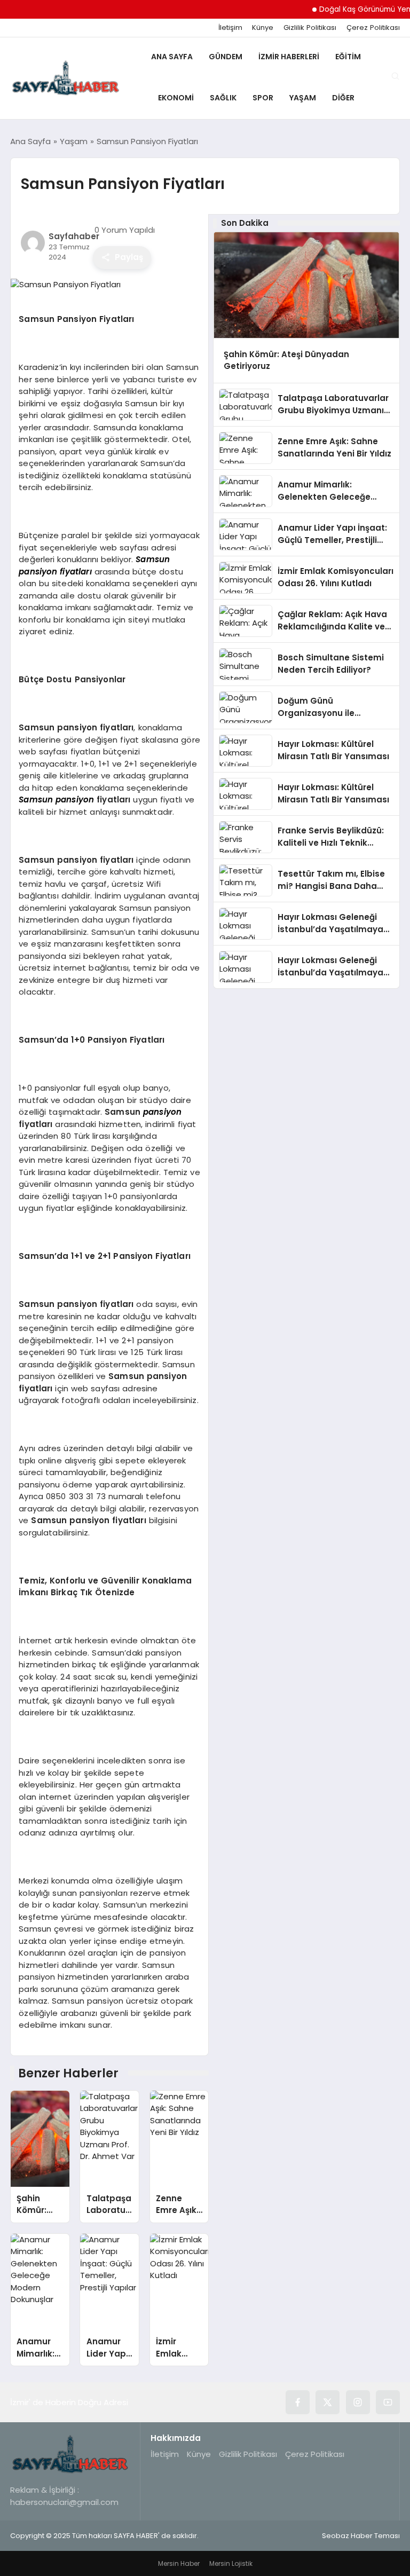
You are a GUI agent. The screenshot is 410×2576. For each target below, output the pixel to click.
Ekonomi (176, 98)
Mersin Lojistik (231, 2563)
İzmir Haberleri (289, 57)
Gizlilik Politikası (310, 28)
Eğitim (348, 57)
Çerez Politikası (373, 28)
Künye (263, 28)
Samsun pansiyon (56, 799)
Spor (263, 98)
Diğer (343, 98)
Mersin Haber (179, 2563)
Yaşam (303, 98)
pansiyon (162, 1112)
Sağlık (223, 98)
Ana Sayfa (172, 57)
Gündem (226, 57)
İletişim (230, 28)
